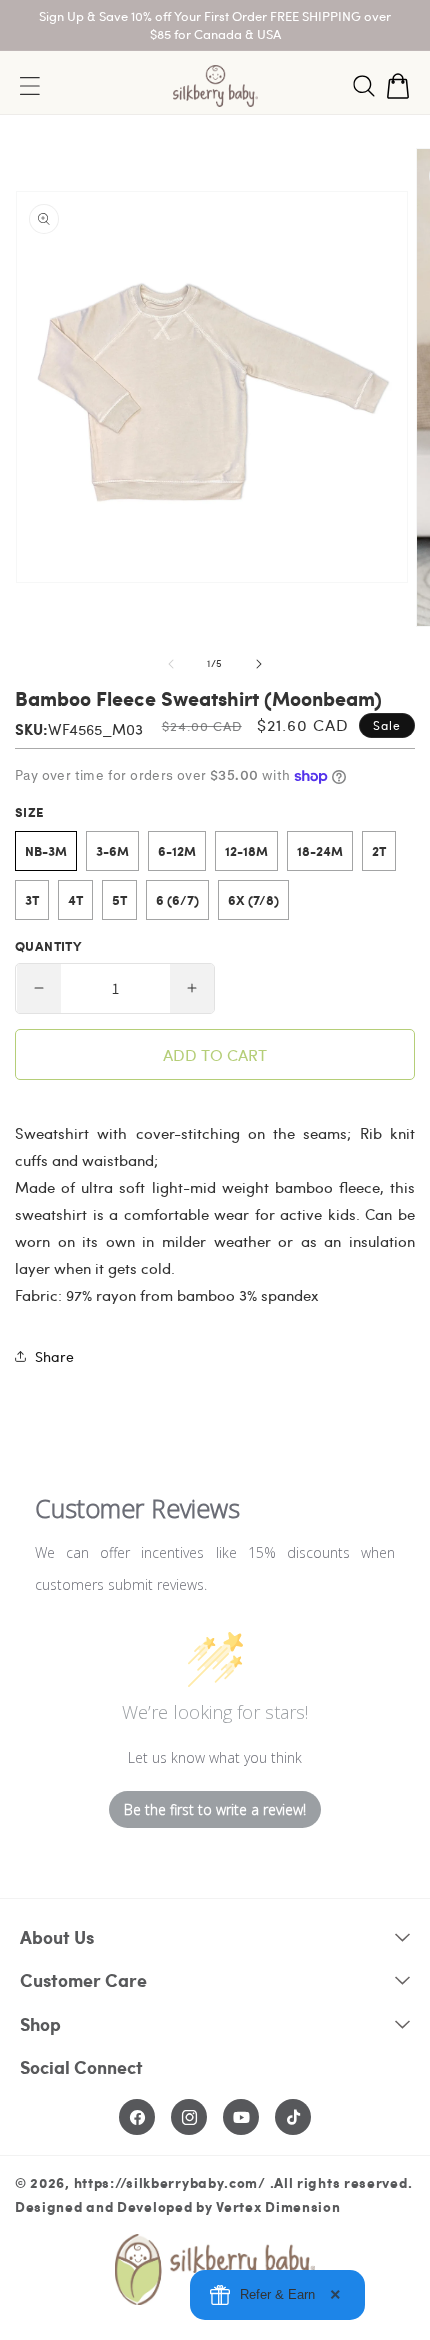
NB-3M (46, 851)
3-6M (112, 851)
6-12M (177, 851)
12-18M (246, 851)
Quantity (48, 946)
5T (119, 900)
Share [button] (54, 1356)
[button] (364, 86)
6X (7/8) (253, 900)
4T (75, 900)
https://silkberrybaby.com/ (170, 2182)
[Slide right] (259, 664)
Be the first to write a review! (215, 1809)
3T (32, 900)
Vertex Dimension (278, 2206)
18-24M (320, 851)
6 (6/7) (177, 900)
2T (379, 851)
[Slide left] (171, 664)
